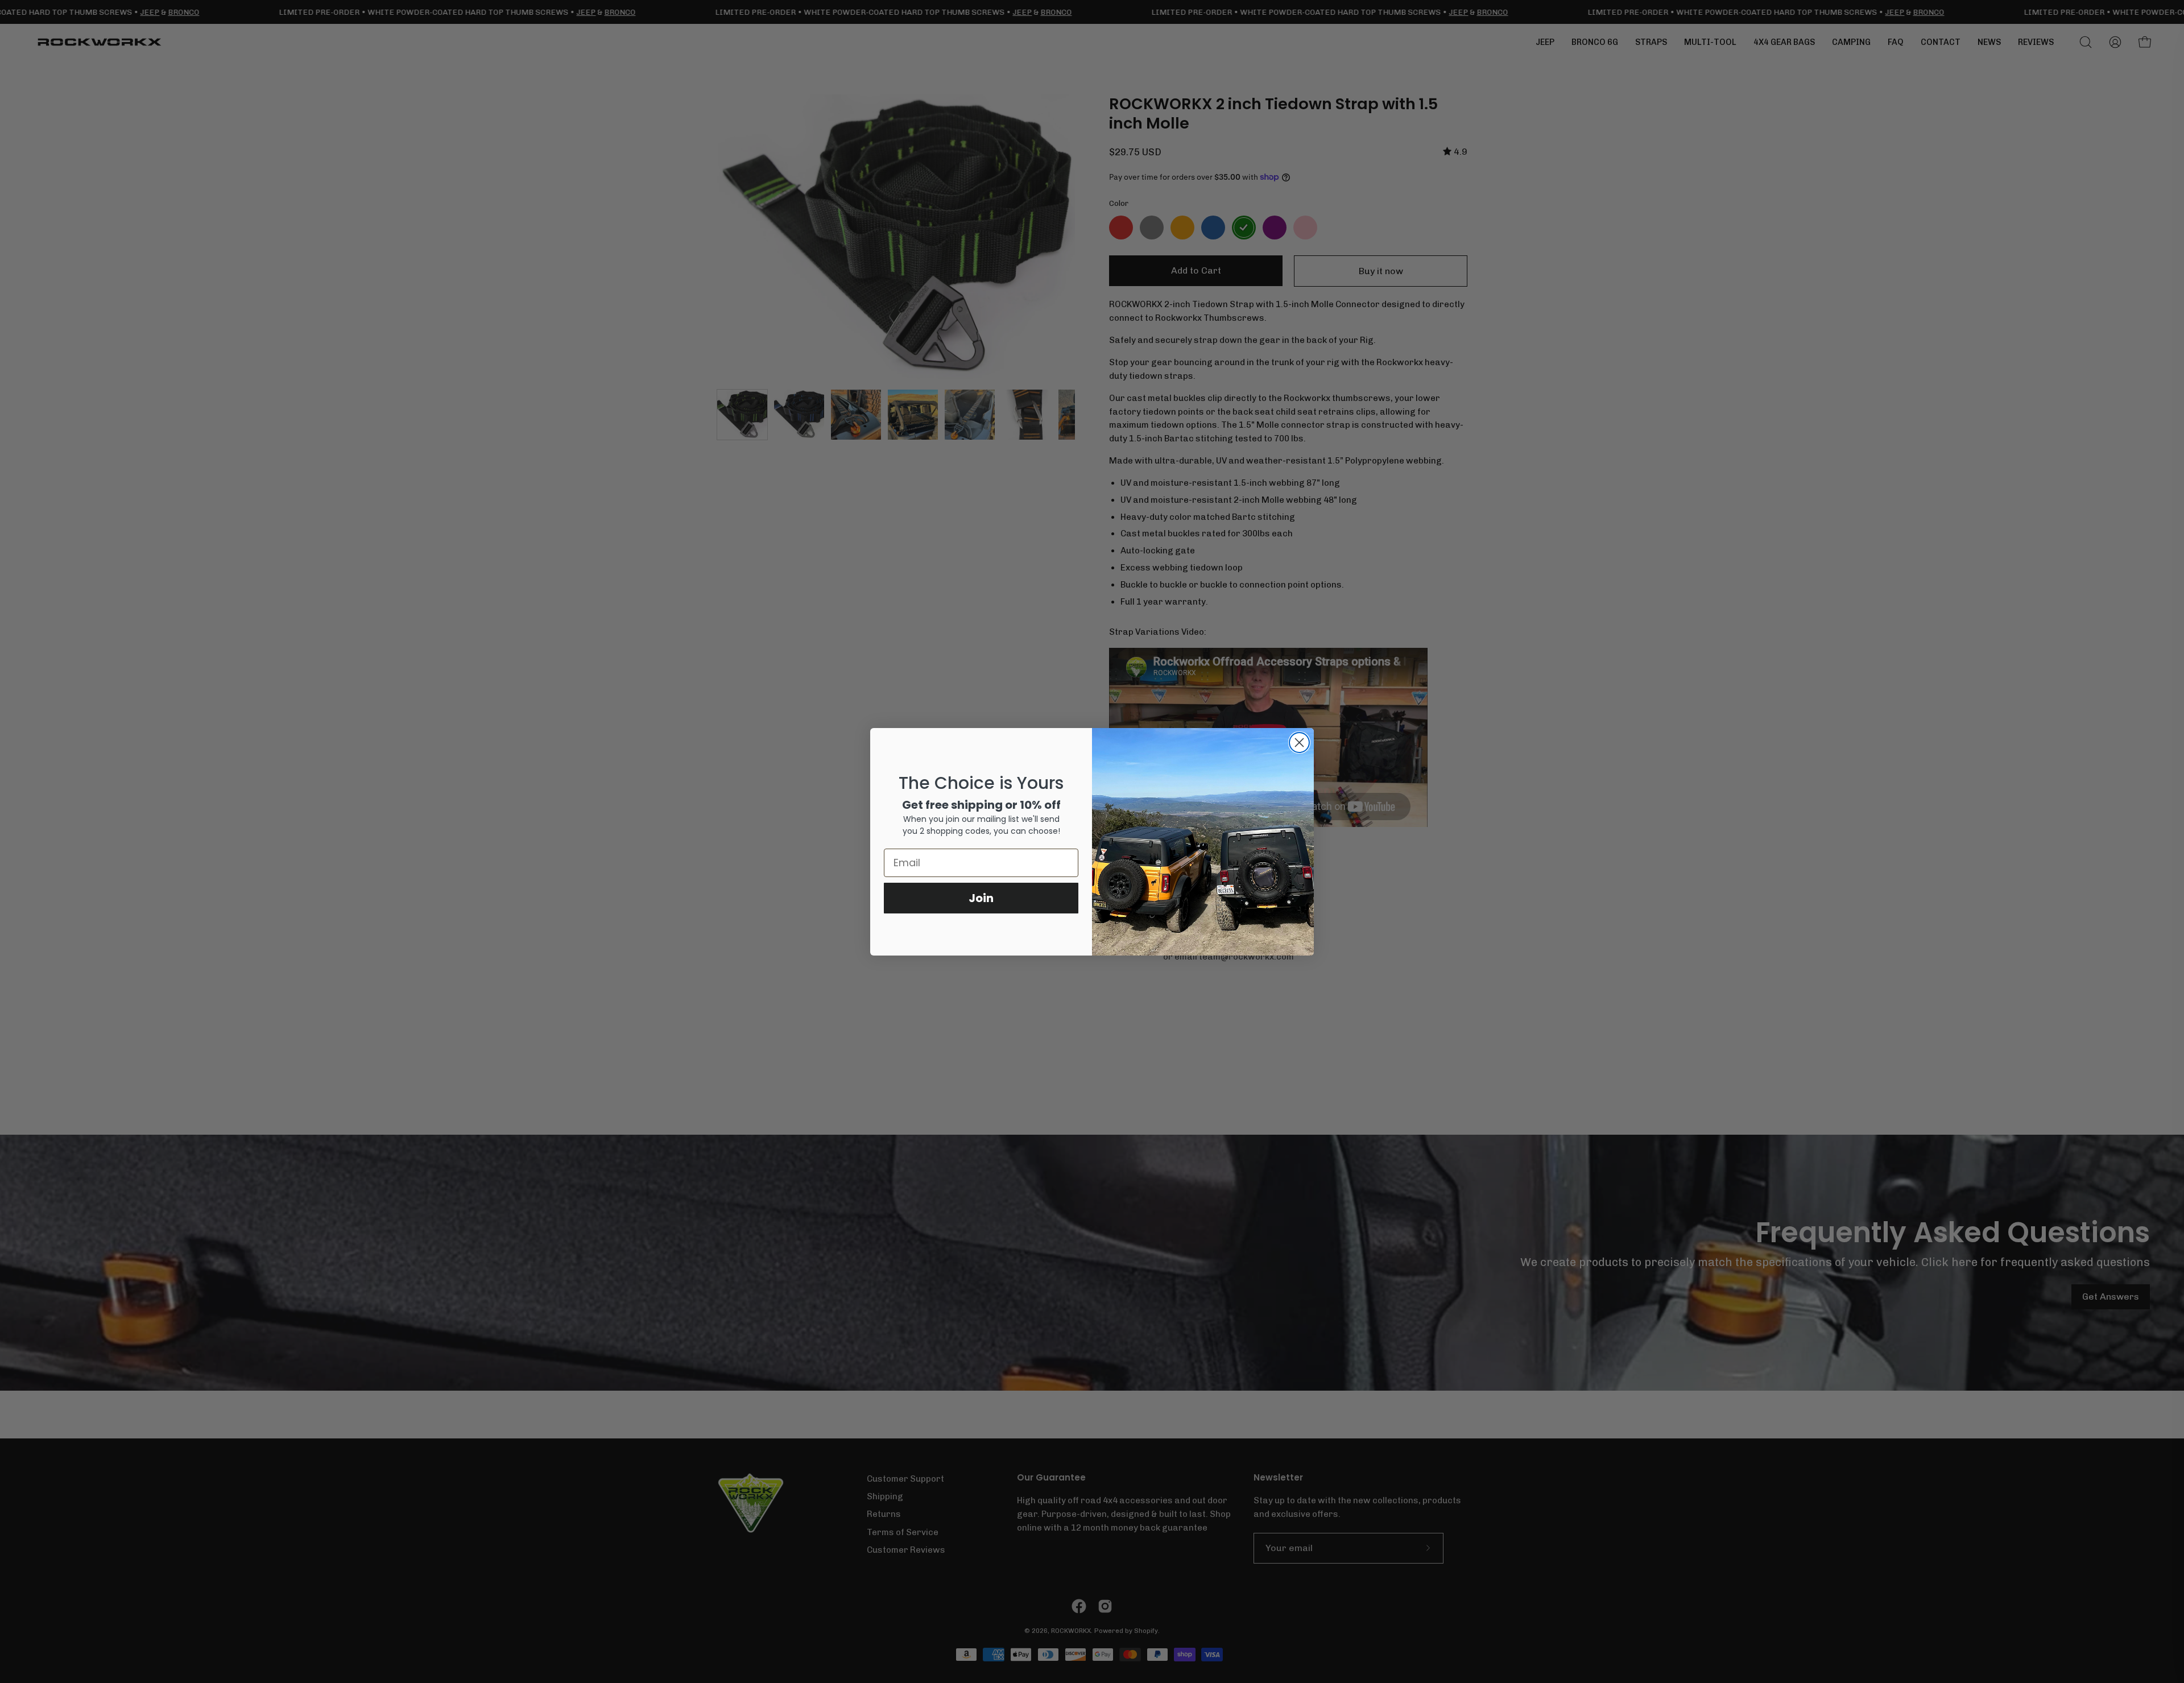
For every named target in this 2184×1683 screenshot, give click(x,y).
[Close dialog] (1299, 743)
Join (981, 898)
